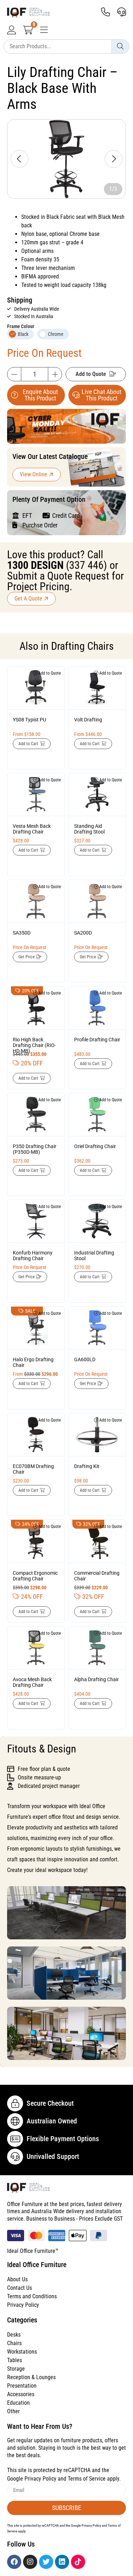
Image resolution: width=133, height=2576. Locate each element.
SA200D (83, 933)
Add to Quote (91, 374)
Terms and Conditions (32, 2296)
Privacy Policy (23, 2305)
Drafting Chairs (82, 646)
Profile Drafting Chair (97, 1040)
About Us (17, 2279)
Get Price (27, 957)
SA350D (22, 933)
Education (18, 2403)
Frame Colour (21, 326)
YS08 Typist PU (29, 720)
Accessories (21, 2394)
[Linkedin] (62, 2562)
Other (13, 2411)
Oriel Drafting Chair (95, 1146)
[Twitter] (46, 2562)
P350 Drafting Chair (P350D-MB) (35, 1149)
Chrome (56, 334)
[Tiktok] (78, 2562)
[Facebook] (14, 2562)
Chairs (14, 2343)
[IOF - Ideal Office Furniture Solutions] (51, 13)
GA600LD (85, 1359)
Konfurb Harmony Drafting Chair (33, 1256)
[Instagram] (30, 2562)
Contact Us (20, 2288)
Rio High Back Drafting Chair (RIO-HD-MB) (34, 1045)
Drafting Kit (87, 1466)
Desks (14, 2335)
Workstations (22, 2352)
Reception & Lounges (31, 2377)
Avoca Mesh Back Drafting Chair (32, 1682)
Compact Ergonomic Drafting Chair (35, 1576)
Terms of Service (87, 2479)
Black (23, 334)
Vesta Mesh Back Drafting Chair (32, 829)
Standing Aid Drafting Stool (89, 829)
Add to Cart (28, 744)
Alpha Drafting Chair (96, 1679)
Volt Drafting (88, 720)
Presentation (22, 2386)
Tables (15, 2360)
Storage (16, 2369)
